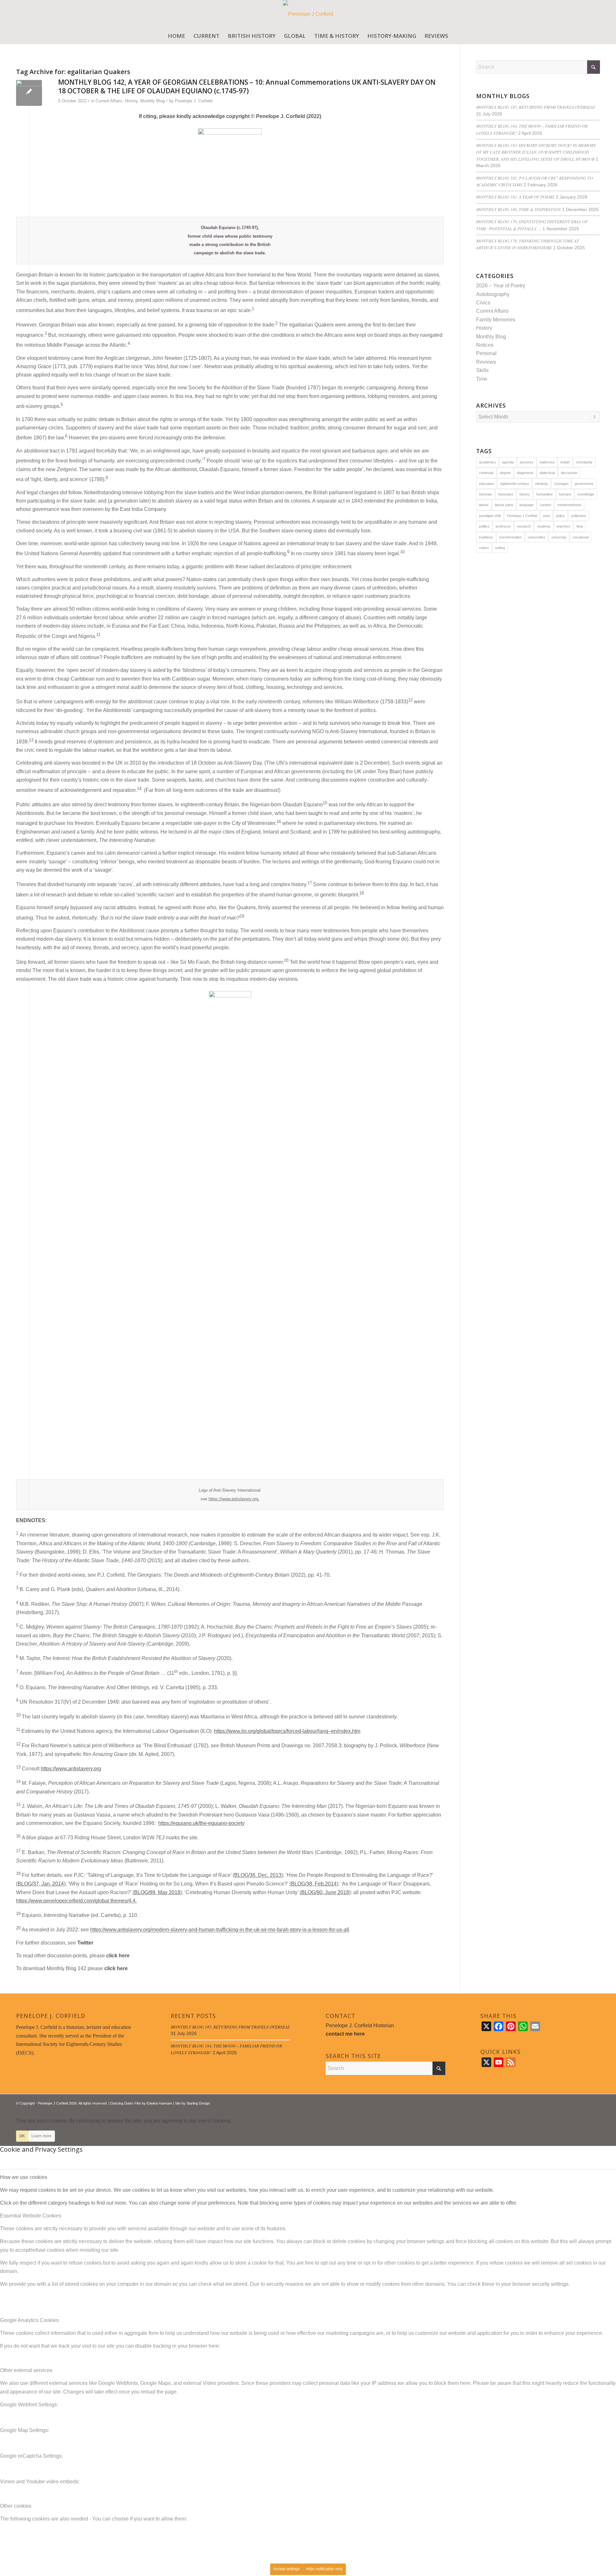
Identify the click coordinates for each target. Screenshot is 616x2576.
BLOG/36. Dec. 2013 (258, 1875)
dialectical (547, 473)
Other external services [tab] (26, 2370)
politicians (579, 516)
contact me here (345, 2034)
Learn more (42, 2136)
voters (484, 548)
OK (22, 2136)
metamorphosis (569, 505)
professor (503, 526)
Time (482, 379)
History (131, 101)
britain (565, 462)
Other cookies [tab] (16, 2506)
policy (560, 516)
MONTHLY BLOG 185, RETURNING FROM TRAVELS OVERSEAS (536, 107)
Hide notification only (324, 2569)
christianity (584, 462)
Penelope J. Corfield (194, 101)
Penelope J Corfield (522, 516)
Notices (485, 345)
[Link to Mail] (595, 2102)
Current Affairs (109, 101)
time (580, 526)
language (526, 505)
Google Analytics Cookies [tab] (29, 2320)
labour (484, 505)
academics (488, 462)
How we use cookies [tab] (24, 2177)
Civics (483, 303)
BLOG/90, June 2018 (325, 1892)
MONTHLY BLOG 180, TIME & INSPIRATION (518, 209)
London (545, 505)
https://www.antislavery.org (71, 1769)
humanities (544, 494)
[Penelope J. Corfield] (308, 14)
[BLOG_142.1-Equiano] (29, 93)
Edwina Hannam (159, 2103)
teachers (564, 526)
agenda (508, 462)
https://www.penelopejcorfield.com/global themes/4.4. (76, 1901)
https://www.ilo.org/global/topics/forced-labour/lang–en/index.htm (287, 1731)
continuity (486, 473)
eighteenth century (515, 484)
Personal (486, 353)
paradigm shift (490, 516)
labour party (504, 505)
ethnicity (542, 484)
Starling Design (198, 2103)
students (544, 526)
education (487, 484)
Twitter (85, 1943)
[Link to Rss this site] (586, 2102)
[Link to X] (576, 2102)
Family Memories (496, 320)
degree (505, 473)
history (525, 494)
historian (486, 494)
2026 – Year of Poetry (501, 286)
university (559, 537)
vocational (581, 537)
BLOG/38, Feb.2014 (314, 1884)
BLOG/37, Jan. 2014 (41, 1884)
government (584, 484)
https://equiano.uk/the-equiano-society (201, 1823)
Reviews (486, 362)
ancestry (527, 462)
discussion (569, 473)
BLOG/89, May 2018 (157, 1892)
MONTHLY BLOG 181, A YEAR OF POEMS (515, 197)
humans (565, 494)
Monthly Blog (152, 101)
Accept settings (287, 2569)
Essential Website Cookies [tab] (31, 2216)
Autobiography (493, 294)
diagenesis (525, 473)
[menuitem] (176, 36)
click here (118, 1956)
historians (506, 494)
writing (500, 548)
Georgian (561, 484)
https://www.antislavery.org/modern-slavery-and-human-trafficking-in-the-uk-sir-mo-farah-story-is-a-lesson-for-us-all (220, 1930)
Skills (482, 370)
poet (547, 516)
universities (537, 537)
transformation (510, 537)
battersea (547, 462)
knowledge (586, 494)
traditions (486, 537)
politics (484, 526)
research (524, 526)
